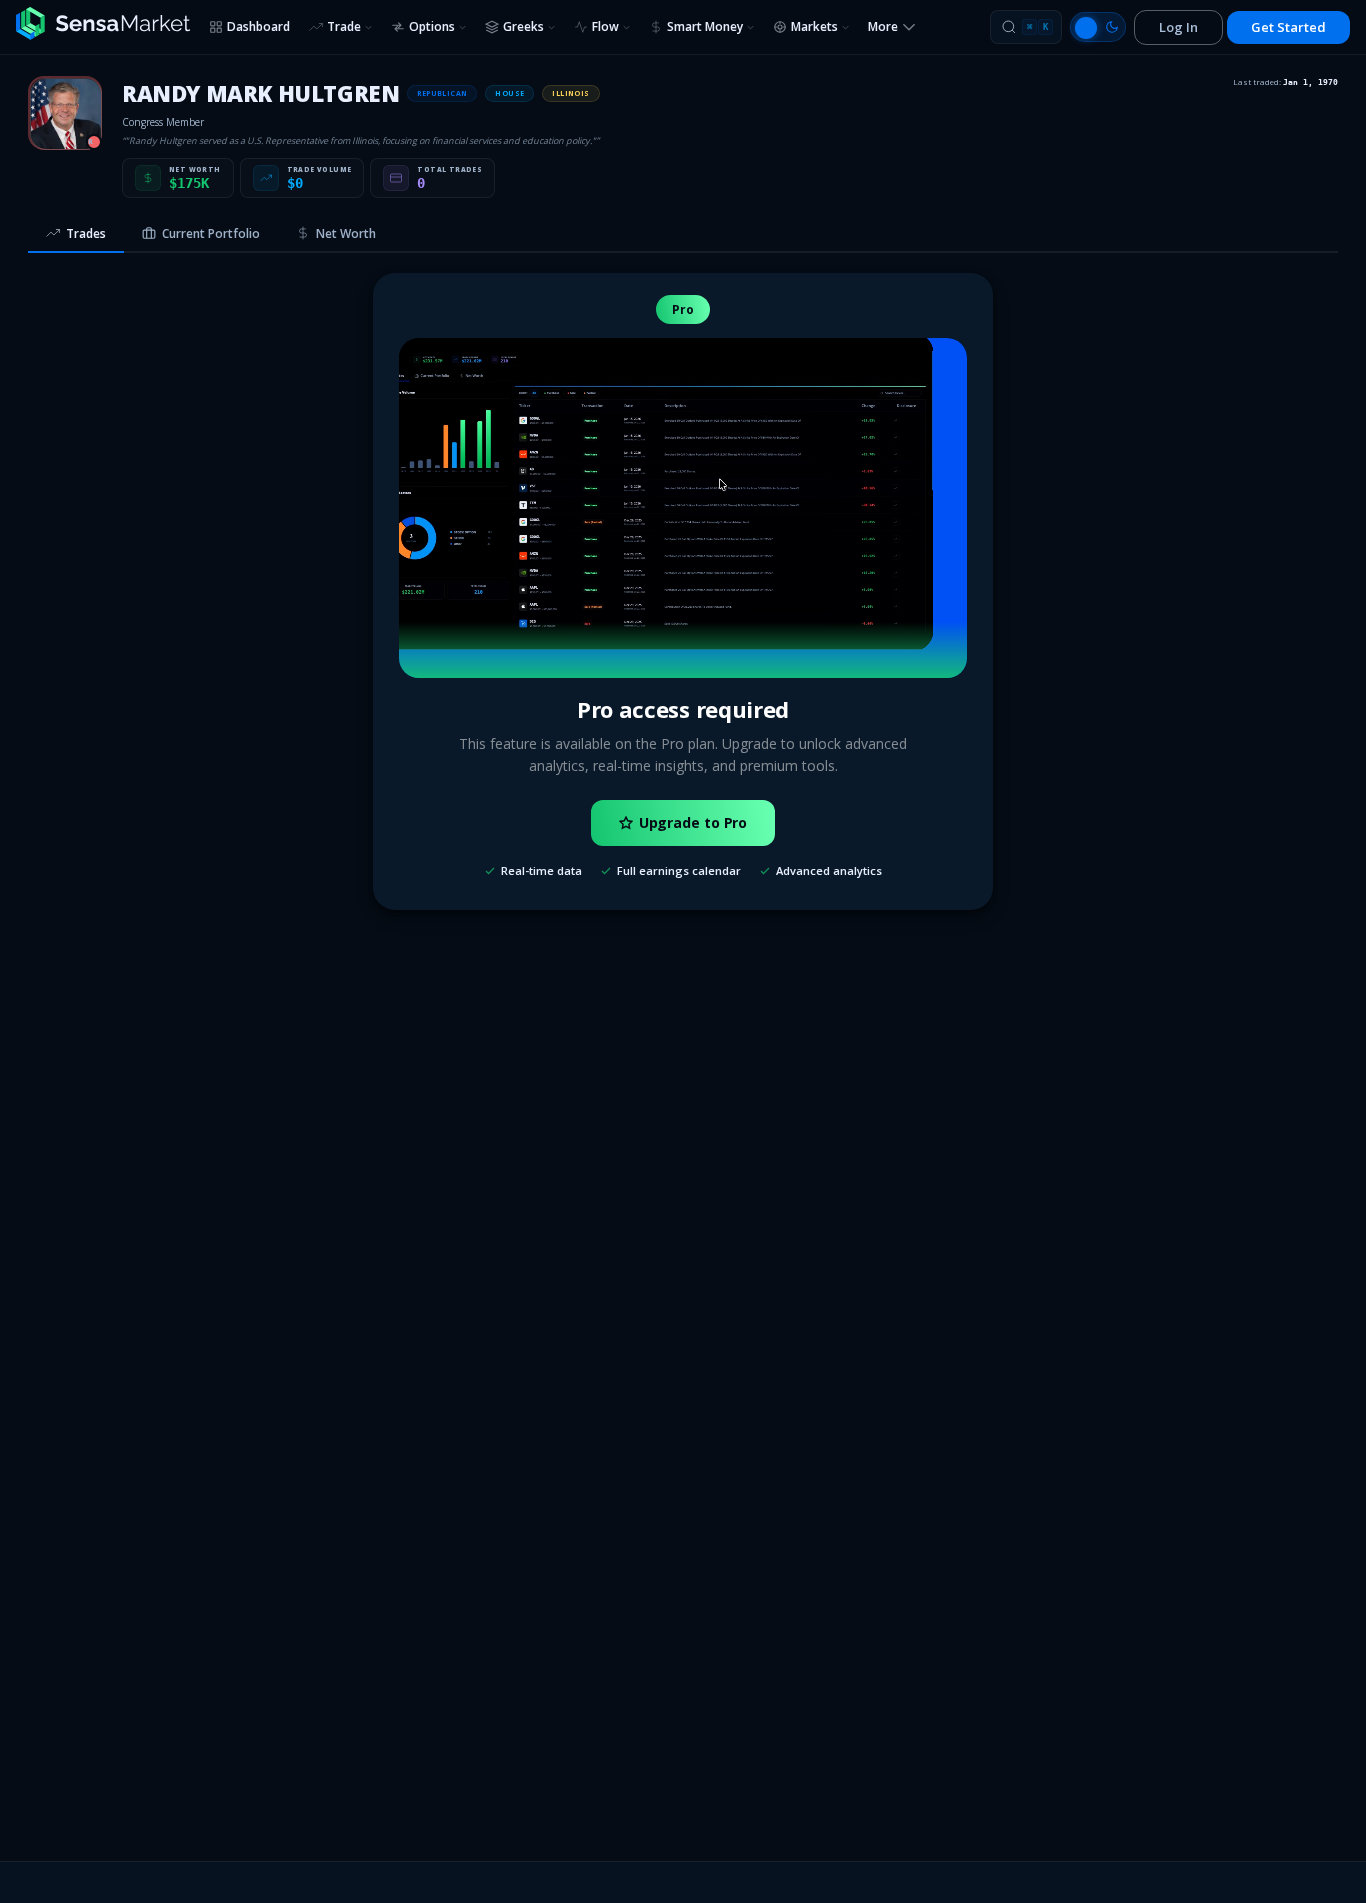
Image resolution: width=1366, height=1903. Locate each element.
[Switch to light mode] (1098, 27)
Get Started (1288, 27)
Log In (1178, 27)
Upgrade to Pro (693, 822)
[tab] (76, 235)
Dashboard (258, 26)
